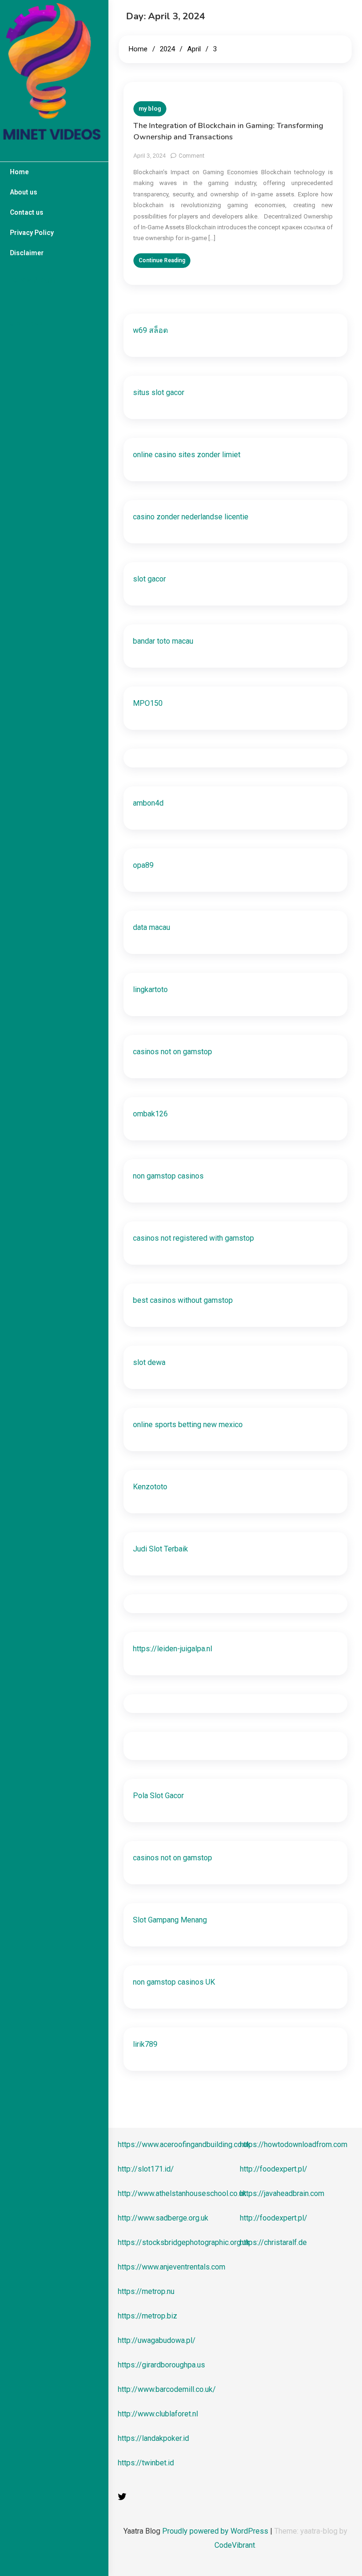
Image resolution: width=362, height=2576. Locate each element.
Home (19, 172)
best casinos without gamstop (183, 1300)
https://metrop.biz (148, 2316)
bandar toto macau (163, 641)
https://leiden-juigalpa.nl (173, 1649)
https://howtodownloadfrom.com (294, 2144)
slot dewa (149, 1362)
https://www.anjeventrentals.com (172, 2267)
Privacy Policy (32, 233)
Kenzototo (150, 1487)
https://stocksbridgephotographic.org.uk (184, 2242)
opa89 (143, 865)
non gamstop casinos (168, 1176)
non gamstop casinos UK (174, 1982)
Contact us (27, 212)
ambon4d (148, 803)
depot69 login (32, 280)
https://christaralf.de (273, 2242)
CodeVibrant (235, 2545)
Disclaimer (27, 253)
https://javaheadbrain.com (282, 2193)
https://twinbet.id (146, 2463)
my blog (150, 109)
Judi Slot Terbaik (160, 1549)
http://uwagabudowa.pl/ (157, 2340)
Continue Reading (162, 260)
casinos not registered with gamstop (193, 1238)
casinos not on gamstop (173, 1052)
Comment (192, 156)
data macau (152, 927)
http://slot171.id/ (146, 2169)
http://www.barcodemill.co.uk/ (167, 2389)
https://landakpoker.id (153, 2438)
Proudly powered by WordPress (216, 2531)
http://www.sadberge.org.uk (163, 2218)
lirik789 (145, 2044)
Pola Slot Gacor (158, 1796)
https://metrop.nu (146, 2291)
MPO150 (148, 703)
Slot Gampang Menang (170, 1920)
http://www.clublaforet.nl (158, 2414)
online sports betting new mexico (188, 1425)
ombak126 (150, 1114)
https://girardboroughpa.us (161, 2365)
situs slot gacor (159, 392)
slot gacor (28, 323)
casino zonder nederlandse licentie (191, 517)
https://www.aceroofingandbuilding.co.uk (184, 2144)
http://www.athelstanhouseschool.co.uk (182, 2193)
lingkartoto (150, 989)
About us (24, 192)
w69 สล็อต (150, 330)
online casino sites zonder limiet (187, 455)
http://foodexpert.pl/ (274, 2169)
